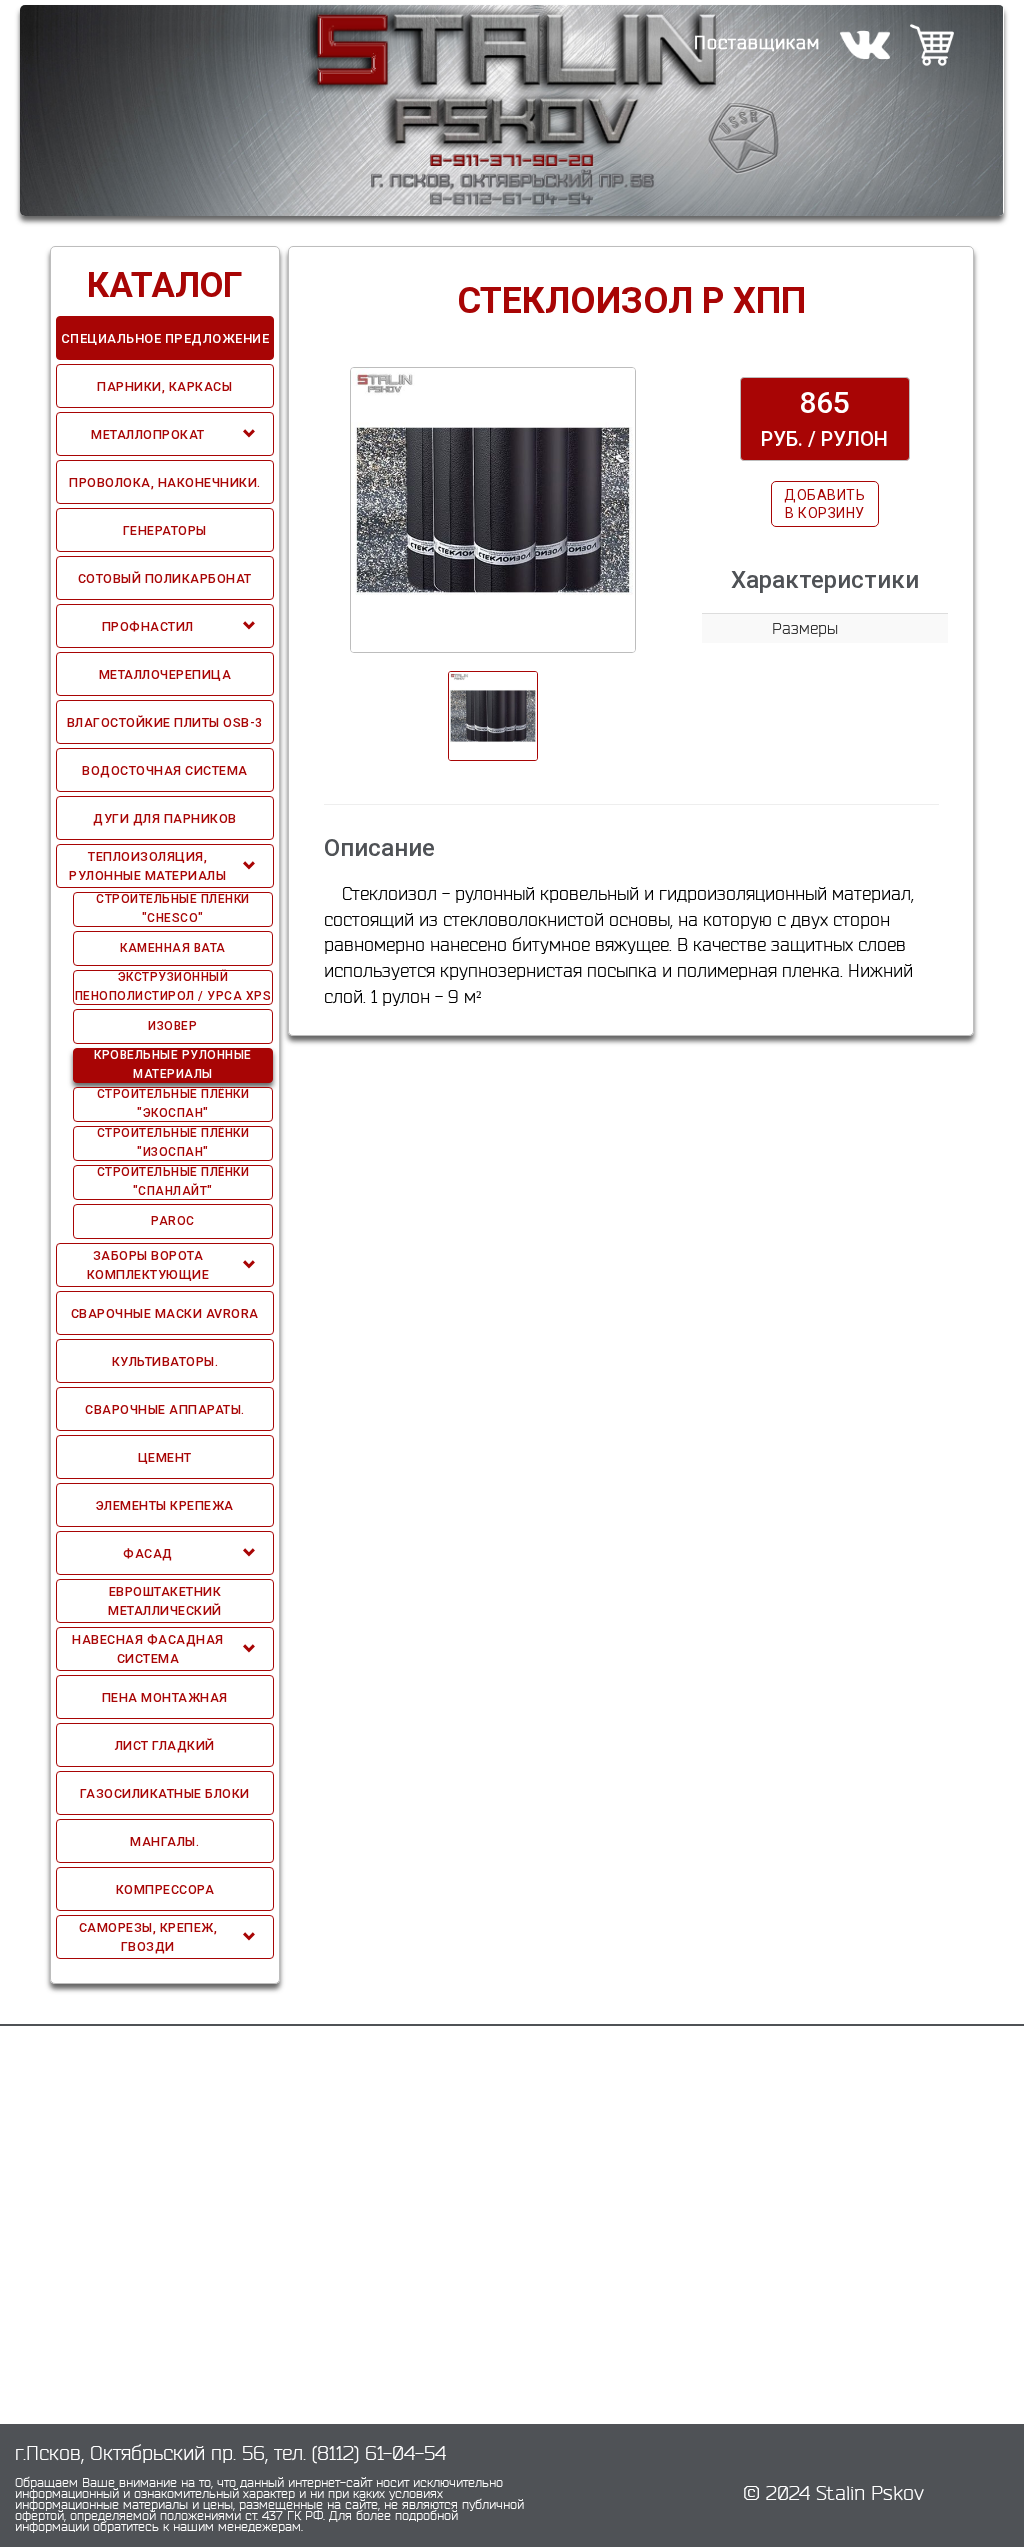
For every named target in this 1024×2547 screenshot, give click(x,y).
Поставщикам (757, 42)
